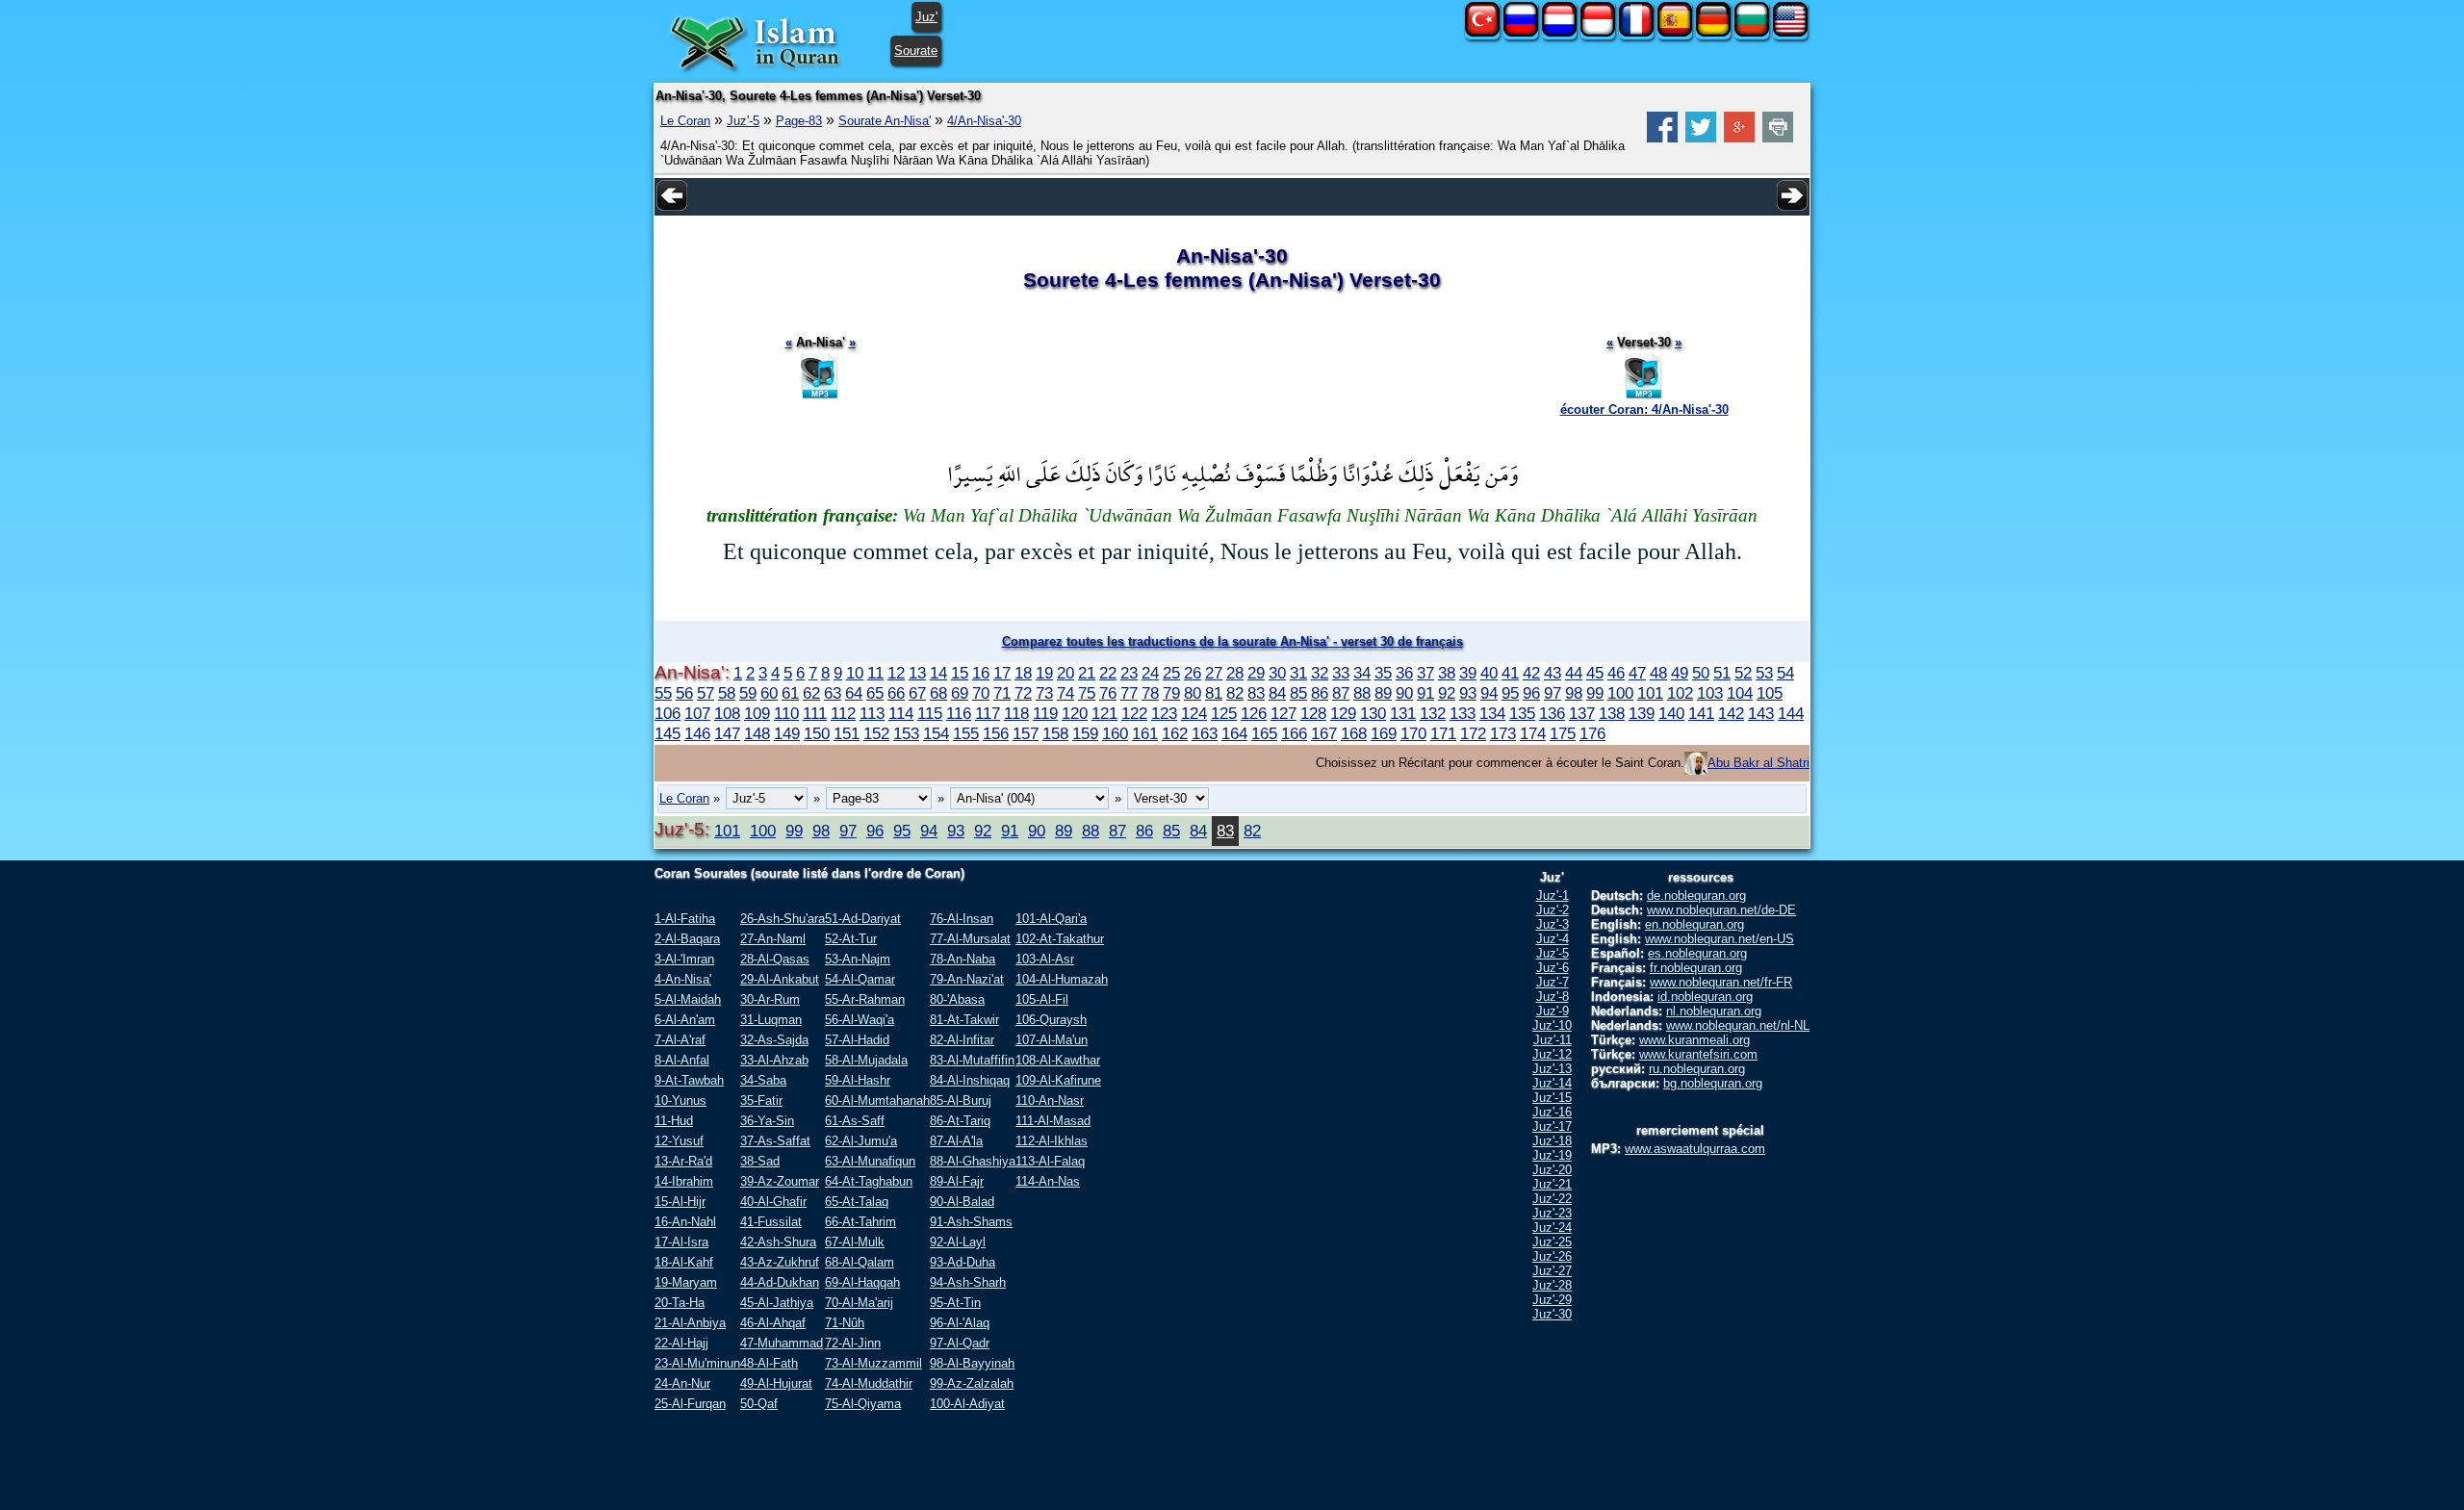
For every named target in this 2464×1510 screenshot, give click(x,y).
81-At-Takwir (964, 1020)
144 (1791, 713)
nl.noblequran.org (1714, 1011)
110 (786, 713)
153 (906, 733)
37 (1425, 673)
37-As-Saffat (775, 1141)
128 (1313, 713)
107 (697, 713)
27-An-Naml (773, 939)
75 (1087, 693)
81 (1214, 693)
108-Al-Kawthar (1058, 1060)
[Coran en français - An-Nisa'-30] (1636, 32)
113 (872, 713)
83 (1256, 693)
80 (1193, 693)
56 (684, 693)
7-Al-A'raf (680, 1040)
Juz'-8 (1553, 997)
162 (1175, 733)
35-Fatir (761, 1101)
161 (1145, 733)
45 (1595, 673)
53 (1764, 673)
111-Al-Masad (1053, 1121)
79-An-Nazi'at (967, 979)
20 (1065, 673)
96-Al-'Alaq (960, 1323)
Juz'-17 (1552, 1126)
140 (1671, 713)
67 (917, 693)
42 (1531, 673)
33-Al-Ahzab (774, 1060)
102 (1680, 693)
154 (936, 733)
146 (697, 733)
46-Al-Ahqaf (773, 1323)
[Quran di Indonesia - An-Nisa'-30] (1598, 32)
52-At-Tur (851, 939)
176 (1592, 733)
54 (1785, 673)
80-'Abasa (957, 999)
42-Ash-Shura (778, 1242)
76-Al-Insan (962, 919)
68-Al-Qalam (860, 1262)
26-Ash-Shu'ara (783, 919)
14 (938, 673)
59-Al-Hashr (858, 1080)
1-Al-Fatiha (685, 919)
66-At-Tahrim (860, 1222)
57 (706, 693)
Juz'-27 (1552, 1271)
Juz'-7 (1553, 982)
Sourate (916, 51)
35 (1383, 673)
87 (1341, 693)
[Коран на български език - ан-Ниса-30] (1752, 32)
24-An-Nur (682, 1383)
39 (1468, 673)
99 (1595, 693)
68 (938, 693)
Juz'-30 (1552, 1314)
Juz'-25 (1552, 1242)
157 (1026, 733)
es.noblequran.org (1697, 953)
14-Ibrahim (684, 1181)
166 (1294, 733)
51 (1722, 673)
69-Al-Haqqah (862, 1282)
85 (1298, 693)
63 (833, 693)
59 (748, 693)
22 (1108, 673)
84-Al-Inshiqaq (970, 1080)
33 (1341, 673)
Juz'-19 (1552, 1155)
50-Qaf (759, 1404)
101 (1650, 693)
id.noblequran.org (1705, 997)
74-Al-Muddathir (869, 1383)
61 (790, 693)
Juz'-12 (1552, 1054)
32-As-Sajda (774, 1040)
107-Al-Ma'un (1052, 1040)
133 (1463, 713)
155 (966, 733)
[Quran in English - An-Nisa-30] (1790, 32)
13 (917, 673)
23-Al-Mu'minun (697, 1363)
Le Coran (685, 121)
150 (817, 733)
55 (663, 693)
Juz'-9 (1553, 1011)
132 (1433, 713)
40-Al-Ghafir (773, 1202)
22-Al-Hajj (681, 1343)
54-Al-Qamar (860, 979)
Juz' (926, 17)
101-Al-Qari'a (1051, 919)
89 (1383, 693)
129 (1343, 713)
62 (811, 693)
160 (1115, 733)
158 (1055, 733)
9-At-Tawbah (689, 1080)
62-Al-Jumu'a (861, 1141)
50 (1701, 673)
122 (1134, 713)
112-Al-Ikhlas (1052, 1141)
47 (1637, 673)
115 (930, 713)
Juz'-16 (1552, 1112)
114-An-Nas (1048, 1181)
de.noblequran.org (1696, 896)
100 (1620, 693)
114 (901, 713)
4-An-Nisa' (683, 979)
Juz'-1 (1553, 896)
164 (1234, 733)
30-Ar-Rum (770, 999)
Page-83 (799, 121)
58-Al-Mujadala (866, 1060)
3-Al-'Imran (684, 959)
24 (1150, 673)
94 (1489, 693)
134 (1492, 713)
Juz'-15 (1552, 1098)
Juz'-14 (1552, 1083)
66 (896, 693)
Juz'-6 (1553, 968)
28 (1235, 673)
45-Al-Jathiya (777, 1303)
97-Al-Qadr (960, 1343)
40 (1489, 673)
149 (787, 733)
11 (875, 673)
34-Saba (763, 1080)
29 (1256, 673)
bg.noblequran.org (1713, 1083)
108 (727, 713)
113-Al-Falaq (1050, 1161)
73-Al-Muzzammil (873, 1363)
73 (1044, 693)
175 (1563, 733)
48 (1658, 673)
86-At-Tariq (960, 1121)
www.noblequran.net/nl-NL (1738, 1025)
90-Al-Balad (962, 1202)
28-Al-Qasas (775, 959)
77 (1129, 693)
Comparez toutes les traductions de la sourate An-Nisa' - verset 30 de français (1232, 641)
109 (757, 713)
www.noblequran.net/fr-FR (1721, 982)
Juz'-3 (1553, 924)
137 (1582, 713)
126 (1254, 713)
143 (1761, 713)
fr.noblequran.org (1696, 968)
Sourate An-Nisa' (885, 121)
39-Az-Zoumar (780, 1181)
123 (1164, 713)
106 (667, 713)
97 (1553, 693)
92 (1447, 693)
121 (1104, 713)
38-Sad (760, 1161)
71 (1002, 693)
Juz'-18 (1552, 1141)
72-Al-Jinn (853, 1343)
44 (1574, 673)
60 (769, 693)
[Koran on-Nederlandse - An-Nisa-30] (1559, 32)
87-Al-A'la (956, 1141)
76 (1108, 693)
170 (1413, 733)
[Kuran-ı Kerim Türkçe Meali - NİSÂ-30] (1482, 32)
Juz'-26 (1552, 1256)
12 (896, 673)
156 (996, 733)
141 (1701, 713)
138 (1612, 713)
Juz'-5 (743, 121)
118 (1016, 713)
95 (1510, 693)
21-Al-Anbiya (690, 1323)
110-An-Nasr (1050, 1101)
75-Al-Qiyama (863, 1404)
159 (1085, 733)
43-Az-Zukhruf (780, 1262)
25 (1171, 673)
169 (1384, 733)
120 (1075, 713)
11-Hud (674, 1121)
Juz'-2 (1553, 910)
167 (1324, 733)
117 (988, 713)
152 (876, 733)
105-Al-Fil (1042, 999)
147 (727, 733)
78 (1150, 693)
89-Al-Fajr (957, 1181)
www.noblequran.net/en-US (1720, 939)
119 (1045, 713)
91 (1425, 693)
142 (1731, 713)
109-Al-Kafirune (1058, 1080)
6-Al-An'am (685, 1020)
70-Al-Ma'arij (859, 1303)
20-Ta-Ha (680, 1303)
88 (1362, 693)
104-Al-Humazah (1062, 979)
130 (1373, 713)
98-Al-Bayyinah (972, 1363)
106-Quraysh (1051, 1020)
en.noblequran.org (1694, 924)
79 (1171, 693)
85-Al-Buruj (961, 1101)
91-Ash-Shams (971, 1222)
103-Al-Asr (1045, 959)
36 (1404, 673)
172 (1473, 733)
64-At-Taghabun (869, 1181)
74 (1065, 693)
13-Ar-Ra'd (683, 1161)
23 (1129, 673)
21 (1087, 673)
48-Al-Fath (769, 1363)
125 (1224, 713)
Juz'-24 (1552, 1228)
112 (843, 713)
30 (1277, 673)
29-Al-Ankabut (780, 979)
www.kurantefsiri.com (1698, 1054)
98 (1574, 693)
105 (1770, 693)
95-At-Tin (955, 1303)
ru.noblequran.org (1697, 1069)
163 (1205, 733)
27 (1214, 673)
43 (1553, 673)
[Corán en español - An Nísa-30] (1675, 32)
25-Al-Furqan (690, 1404)
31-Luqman (771, 1020)
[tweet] (1701, 138)
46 (1616, 673)
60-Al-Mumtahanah (877, 1101)
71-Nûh (845, 1323)
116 (959, 713)
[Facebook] (1662, 138)
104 (1740, 693)
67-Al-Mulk (855, 1242)
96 (1531, 693)
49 (1680, 673)
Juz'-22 (1552, 1199)
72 (1023, 693)
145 (667, 733)
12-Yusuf (679, 1141)
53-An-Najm (858, 959)
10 (855, 673)
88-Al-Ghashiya (973, 1161)
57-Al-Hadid (857, 1040)
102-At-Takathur (1060, 939)
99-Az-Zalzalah (972, 1383)
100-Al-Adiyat (967, 1404)
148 (757, 733)
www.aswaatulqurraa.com (1695, 1149)
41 (1510, 673)
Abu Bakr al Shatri (1758, 763)
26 (1193, 673)
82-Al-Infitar (962, 1040)
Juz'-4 (1553, 939)
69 (960, 693)
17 (1002, 673)
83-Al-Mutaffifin (972, 1060)
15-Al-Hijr (680, 1202)
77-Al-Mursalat (970, 939)
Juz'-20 (1552, 1170)
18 (1023, 673)
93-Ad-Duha (962, 1262)
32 (1320, 673)
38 (1447, 673)
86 (1320, 693)
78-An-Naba (962, 959)
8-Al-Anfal (682, 1060)
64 (854, 693)
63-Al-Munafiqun (870, 1161)
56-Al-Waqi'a (860, 1020)
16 (981, 673)
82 (1235, 693)
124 (1194, 713)
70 (981, 693)
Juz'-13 (1552, 1069)
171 (1443, 733)
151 (847, 733)
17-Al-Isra (681, 1242)
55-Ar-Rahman (865, 999)
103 (1710, 693)
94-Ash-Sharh (968, 1282)
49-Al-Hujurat (776, 1383)
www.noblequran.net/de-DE (1721, 910)
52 (1743, 673)
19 (1044, 673)
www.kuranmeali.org (1694, 1040)
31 (1298, 673)
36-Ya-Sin (767, 1121)
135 (1522, 713)
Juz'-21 (1552, 1184)
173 (1503, 733)
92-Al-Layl (958, 1242)
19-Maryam (686, 1282)
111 (815, 713)
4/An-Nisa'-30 (984, 121)
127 (1283, 713)
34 (1362, 673)
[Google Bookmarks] (1739, 138)
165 (1264, 733)
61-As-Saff (855, 1121)
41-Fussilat (771, 1222)
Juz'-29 (1552, 1300)
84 (1277, 693)
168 (1354, 733)
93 (1468, 693)
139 (1642, 713)
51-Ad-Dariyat (863, 919)
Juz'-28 (1552, 1285)
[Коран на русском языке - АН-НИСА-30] (1521, 32)
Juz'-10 (1552, 1025)
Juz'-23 (1552, 1213)
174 (1533, 733)
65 (875, 693)
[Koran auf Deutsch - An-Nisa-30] (1713, 32)
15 (960, 673)
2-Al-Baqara (687, 939)
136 (1552, 713)
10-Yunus (680, 1101)
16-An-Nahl (685, 1222)
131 (1403, 713)
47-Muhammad (782, 1343)
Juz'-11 (1553, 1040)
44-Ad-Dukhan (780, 1282)
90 (1404, 693)
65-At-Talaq (857, 1202)
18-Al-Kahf (684, 1262)
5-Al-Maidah (688, 999)
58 (727, 693)
